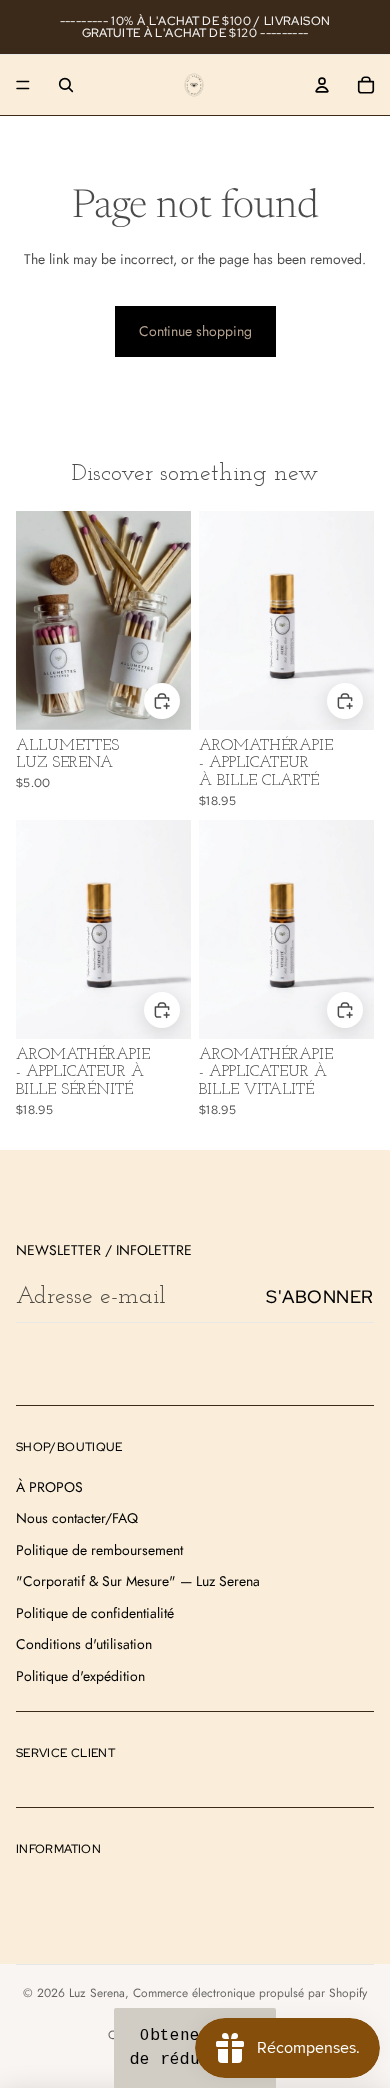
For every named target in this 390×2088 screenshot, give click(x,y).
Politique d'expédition (80, 1676)
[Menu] (23, 85)
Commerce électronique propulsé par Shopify (250, 1993)
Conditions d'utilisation (84, 1644)
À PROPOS (49, 1487)
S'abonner (320, 1296)
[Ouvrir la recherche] (66, 85)
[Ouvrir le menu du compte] (322, 85)
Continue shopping (195, 331)
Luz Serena (97, 1993)
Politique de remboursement (99, 1550)
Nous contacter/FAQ (77, 1518)
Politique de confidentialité (95, 1613)
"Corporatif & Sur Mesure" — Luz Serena (138, 1581)
